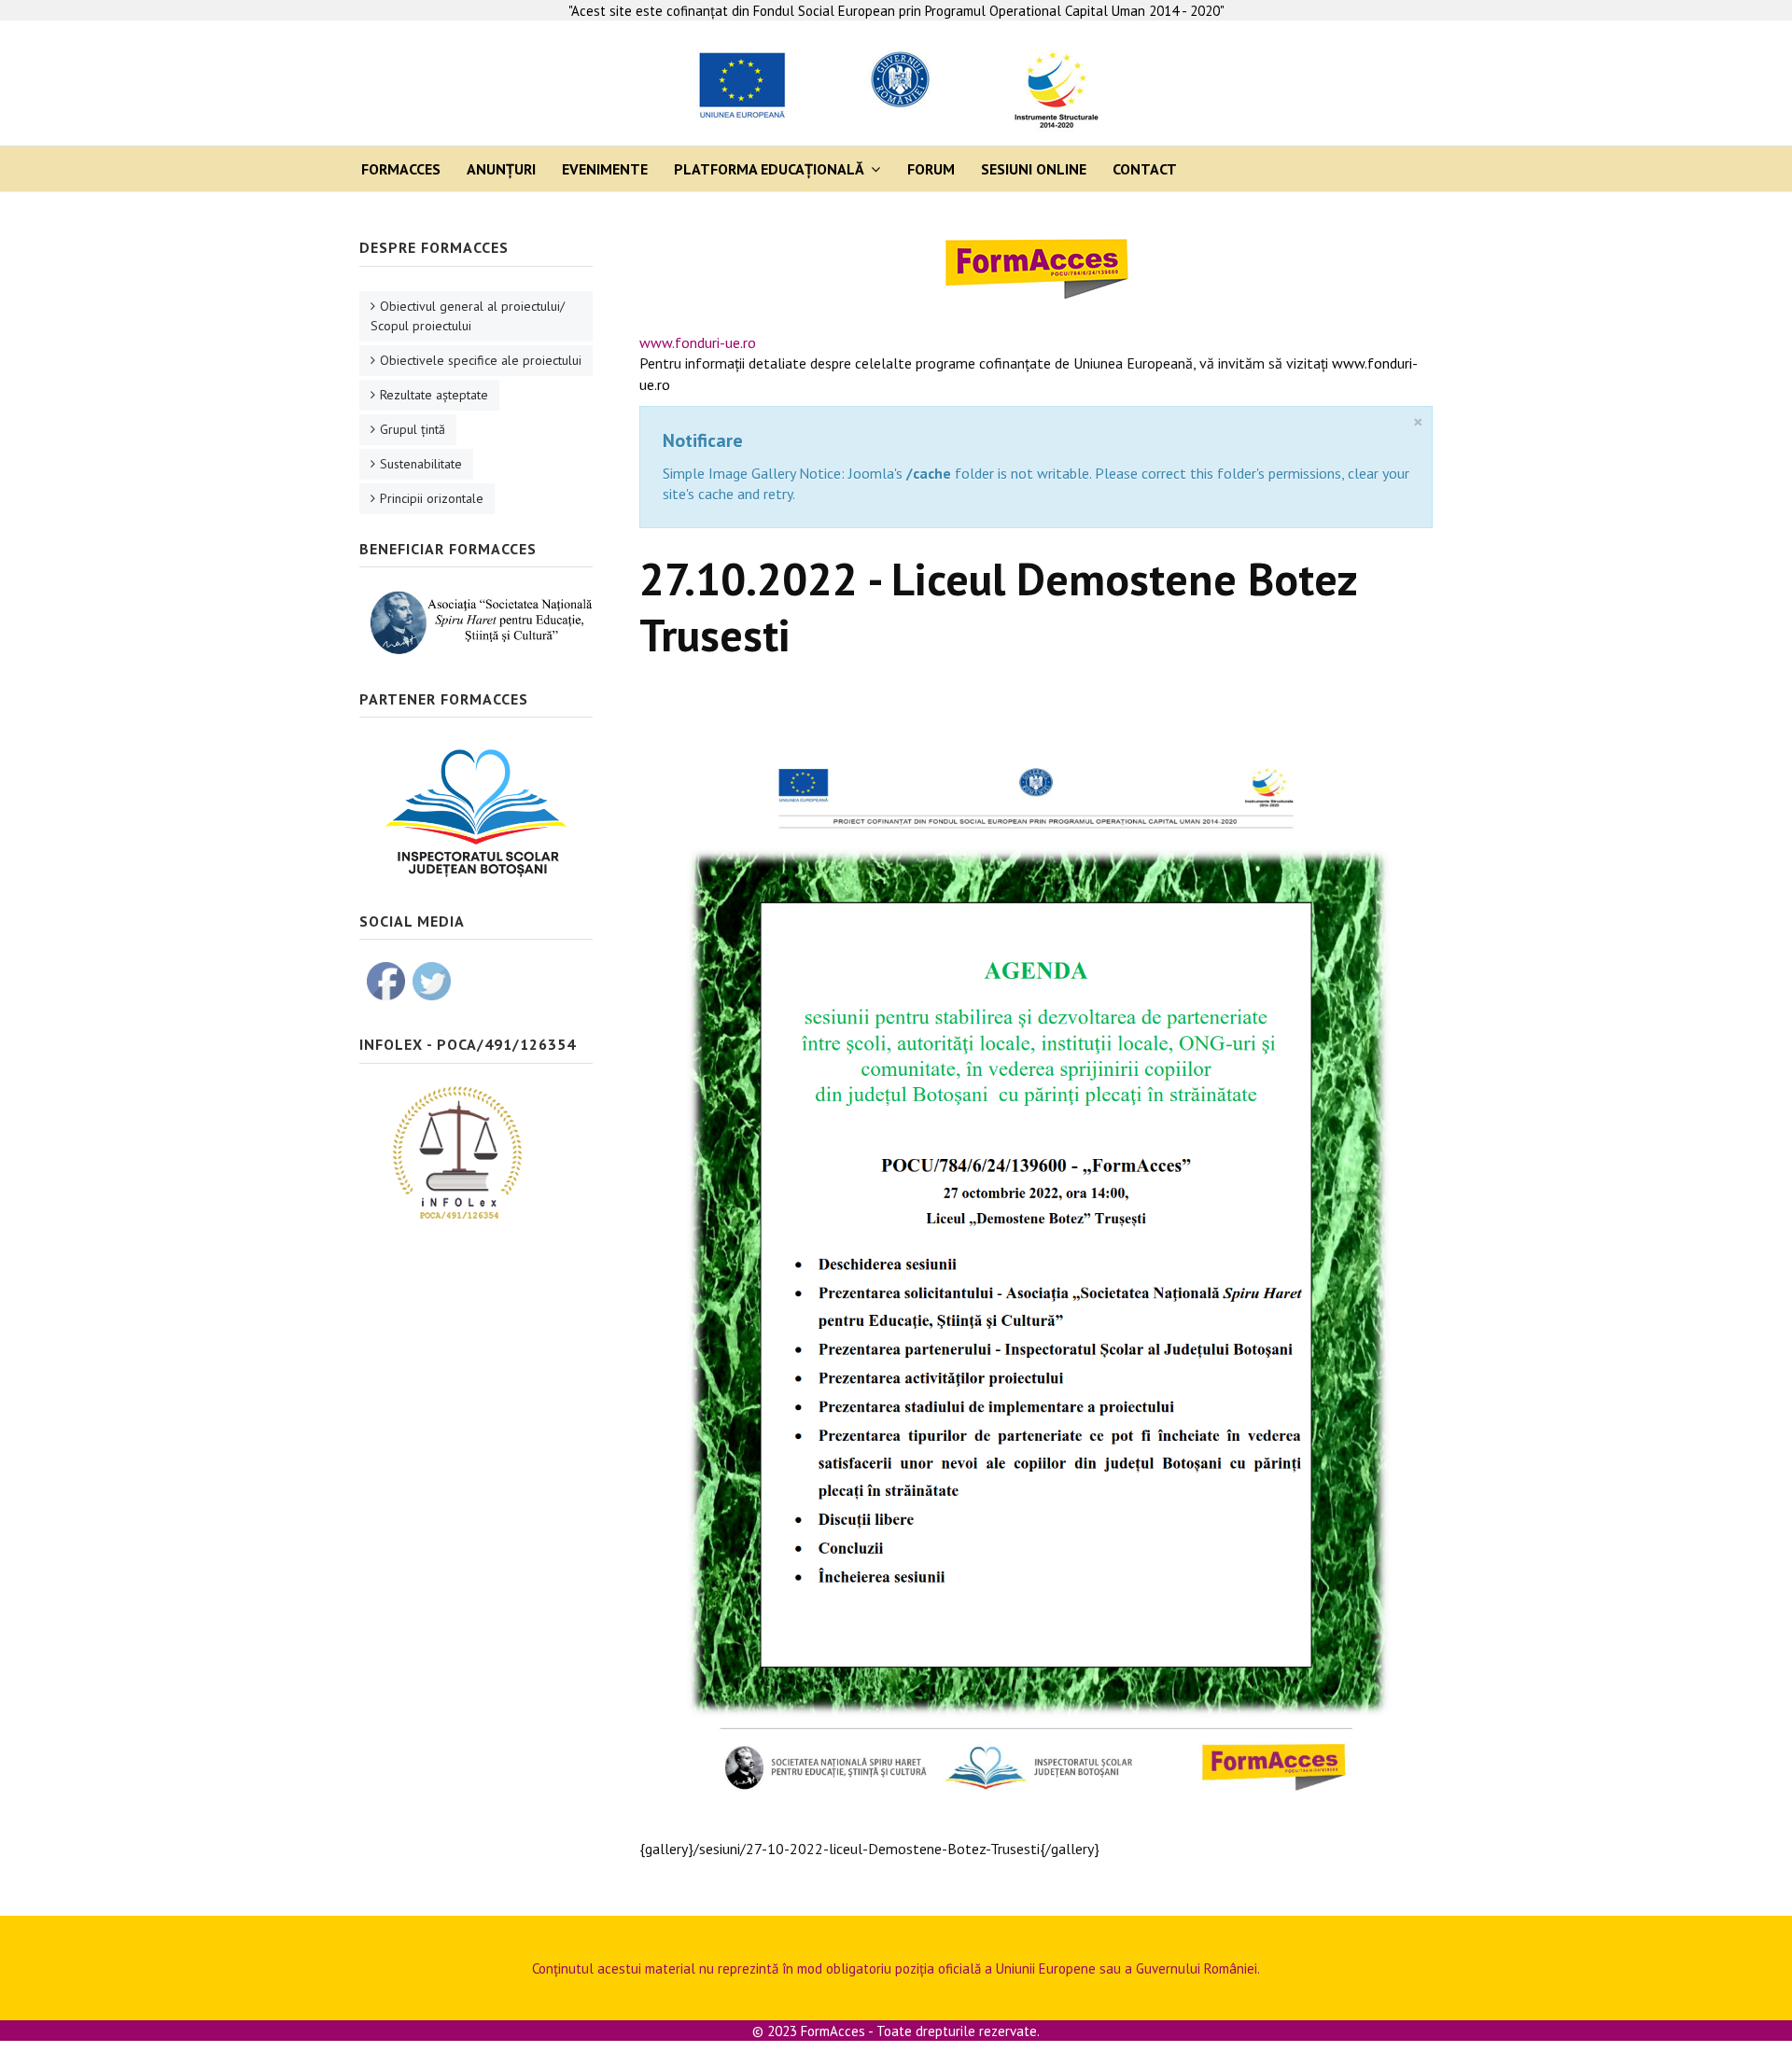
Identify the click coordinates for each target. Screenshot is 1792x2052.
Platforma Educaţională (769, 169)
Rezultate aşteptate (434, 395)
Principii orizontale (432, 498)
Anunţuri (501, 169)
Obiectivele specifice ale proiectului (481, 360)
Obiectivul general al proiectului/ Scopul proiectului (468, 316)
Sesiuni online (1034, 169)
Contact (1145, 169)
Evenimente (605, 169)
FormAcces (401, 169)
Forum (931, 169)
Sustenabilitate (421, 464)
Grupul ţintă (413, 429)
